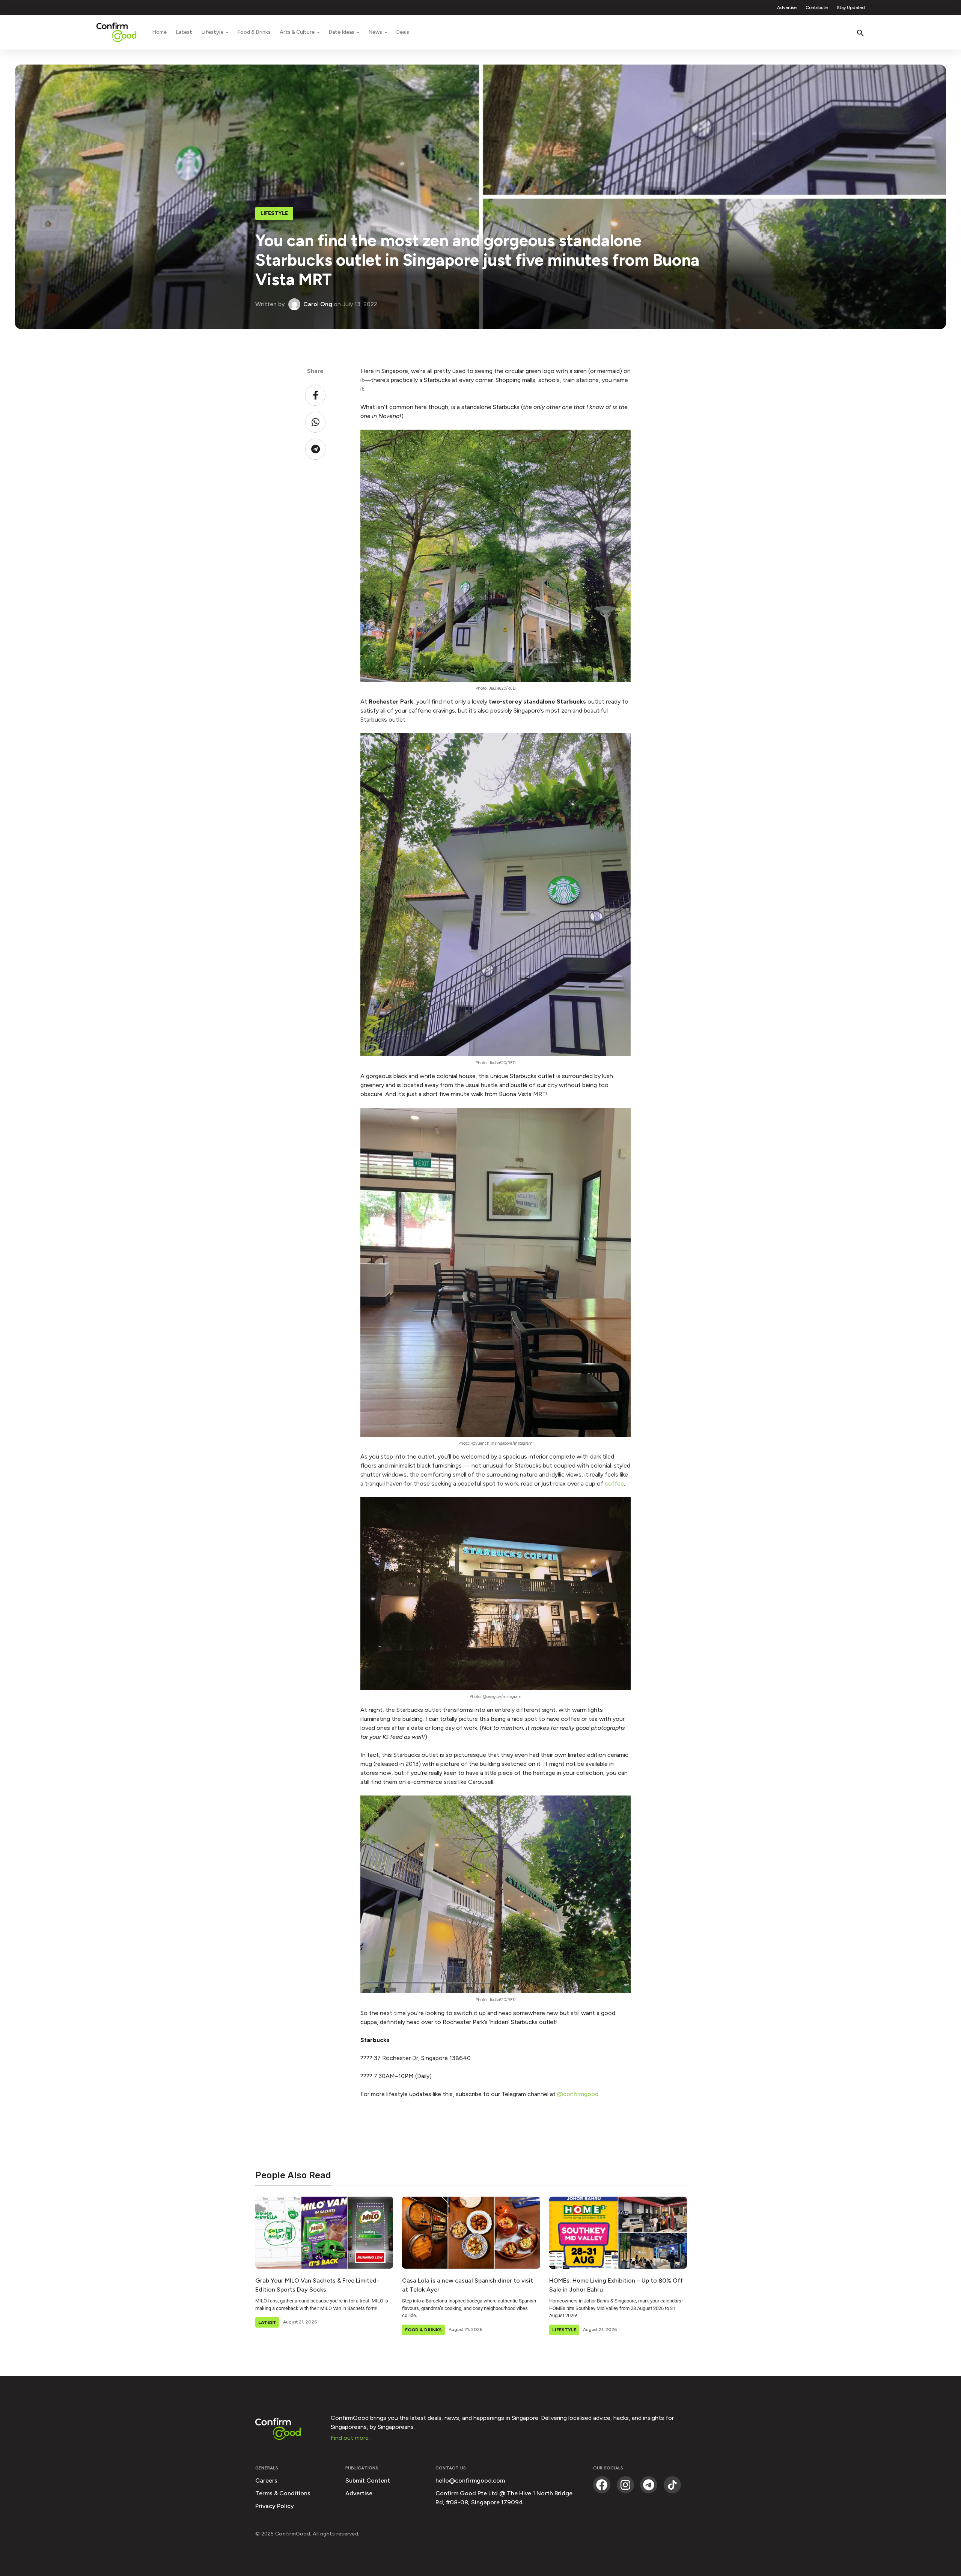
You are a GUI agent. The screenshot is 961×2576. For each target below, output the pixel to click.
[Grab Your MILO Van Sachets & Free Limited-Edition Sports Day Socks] (324, 2233)
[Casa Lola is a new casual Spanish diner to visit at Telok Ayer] (471, 2233)
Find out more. (350, 2438)
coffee (614, 1483)
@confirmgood (578, 2094)
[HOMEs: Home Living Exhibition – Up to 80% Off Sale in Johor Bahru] (618, 2233)
